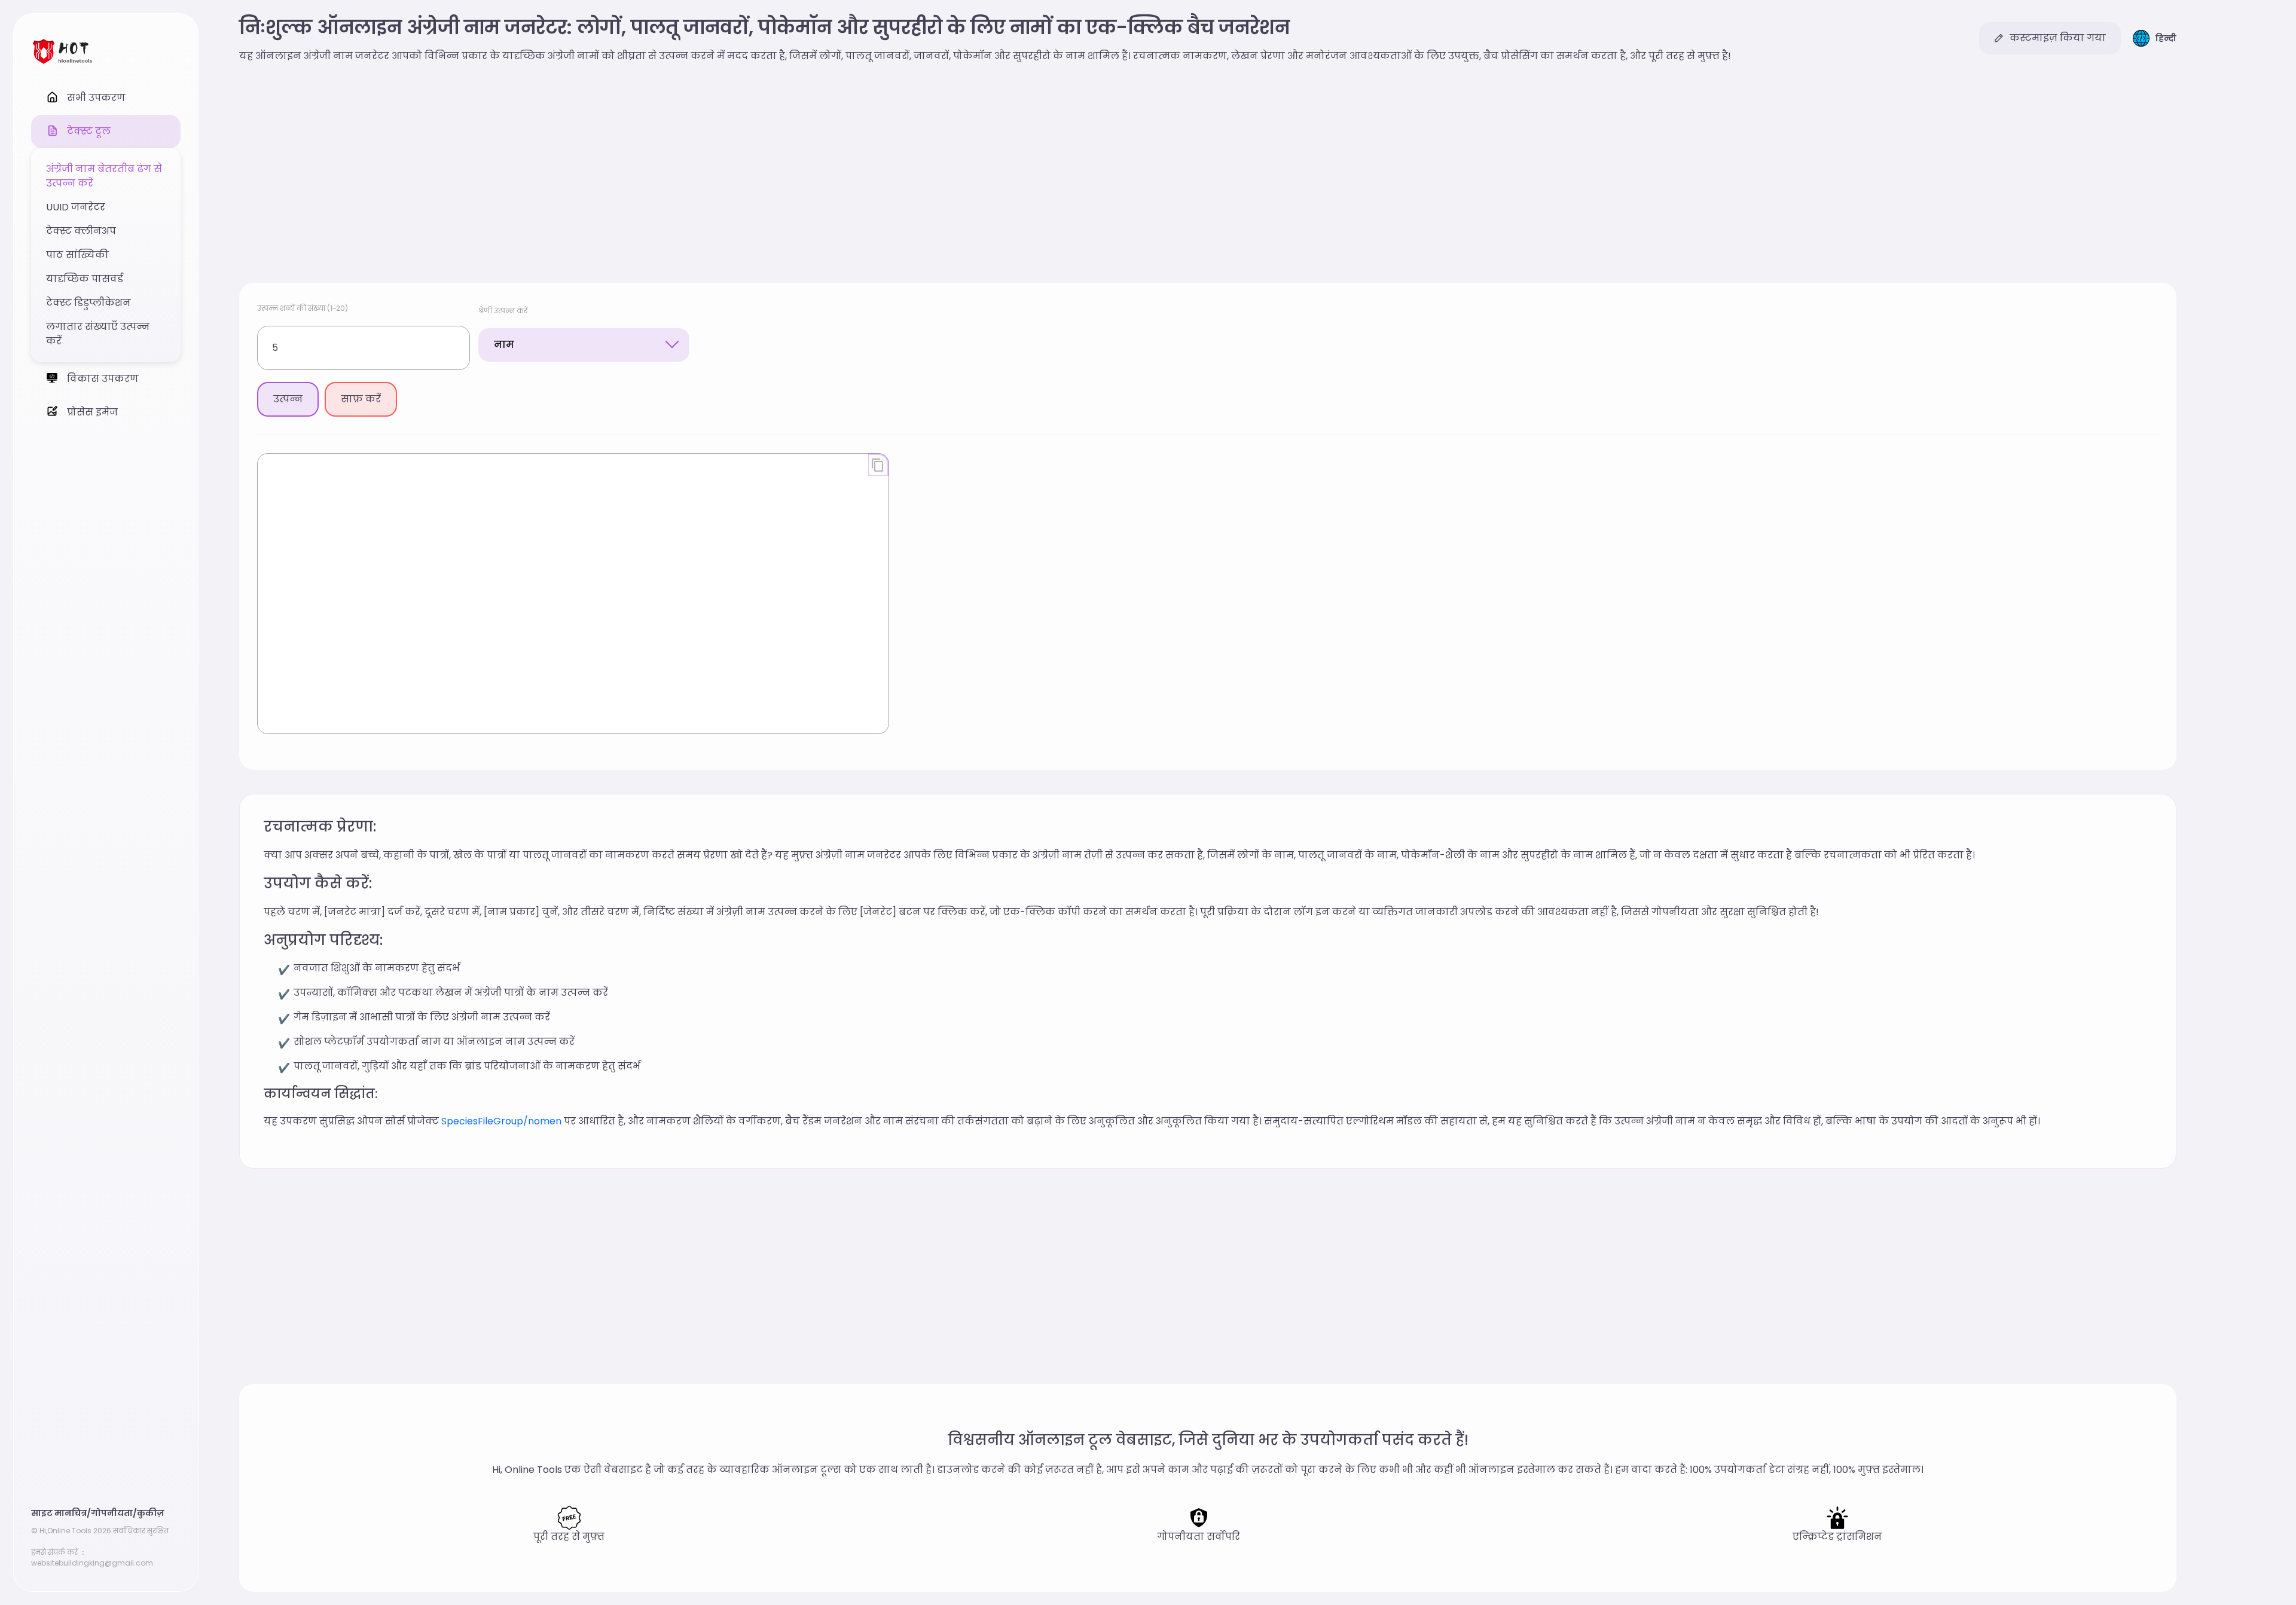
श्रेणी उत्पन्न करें (503, 311)
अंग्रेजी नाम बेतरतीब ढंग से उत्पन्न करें (104, 176)
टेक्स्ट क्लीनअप (81, 231)
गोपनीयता (112, 1513)
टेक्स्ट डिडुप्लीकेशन (88, 303)
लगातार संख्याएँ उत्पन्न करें (98, 334)
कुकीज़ (151, 1513)
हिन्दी (2166, 38)
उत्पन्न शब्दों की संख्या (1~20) (303, 308)
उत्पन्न (288, 399)
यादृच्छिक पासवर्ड (85, 279)
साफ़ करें (361, 399)
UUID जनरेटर (76, 207)
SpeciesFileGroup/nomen (501, 1121)
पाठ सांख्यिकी (77, 255)
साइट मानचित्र (59, 1513)
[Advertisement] (1208, 175)
